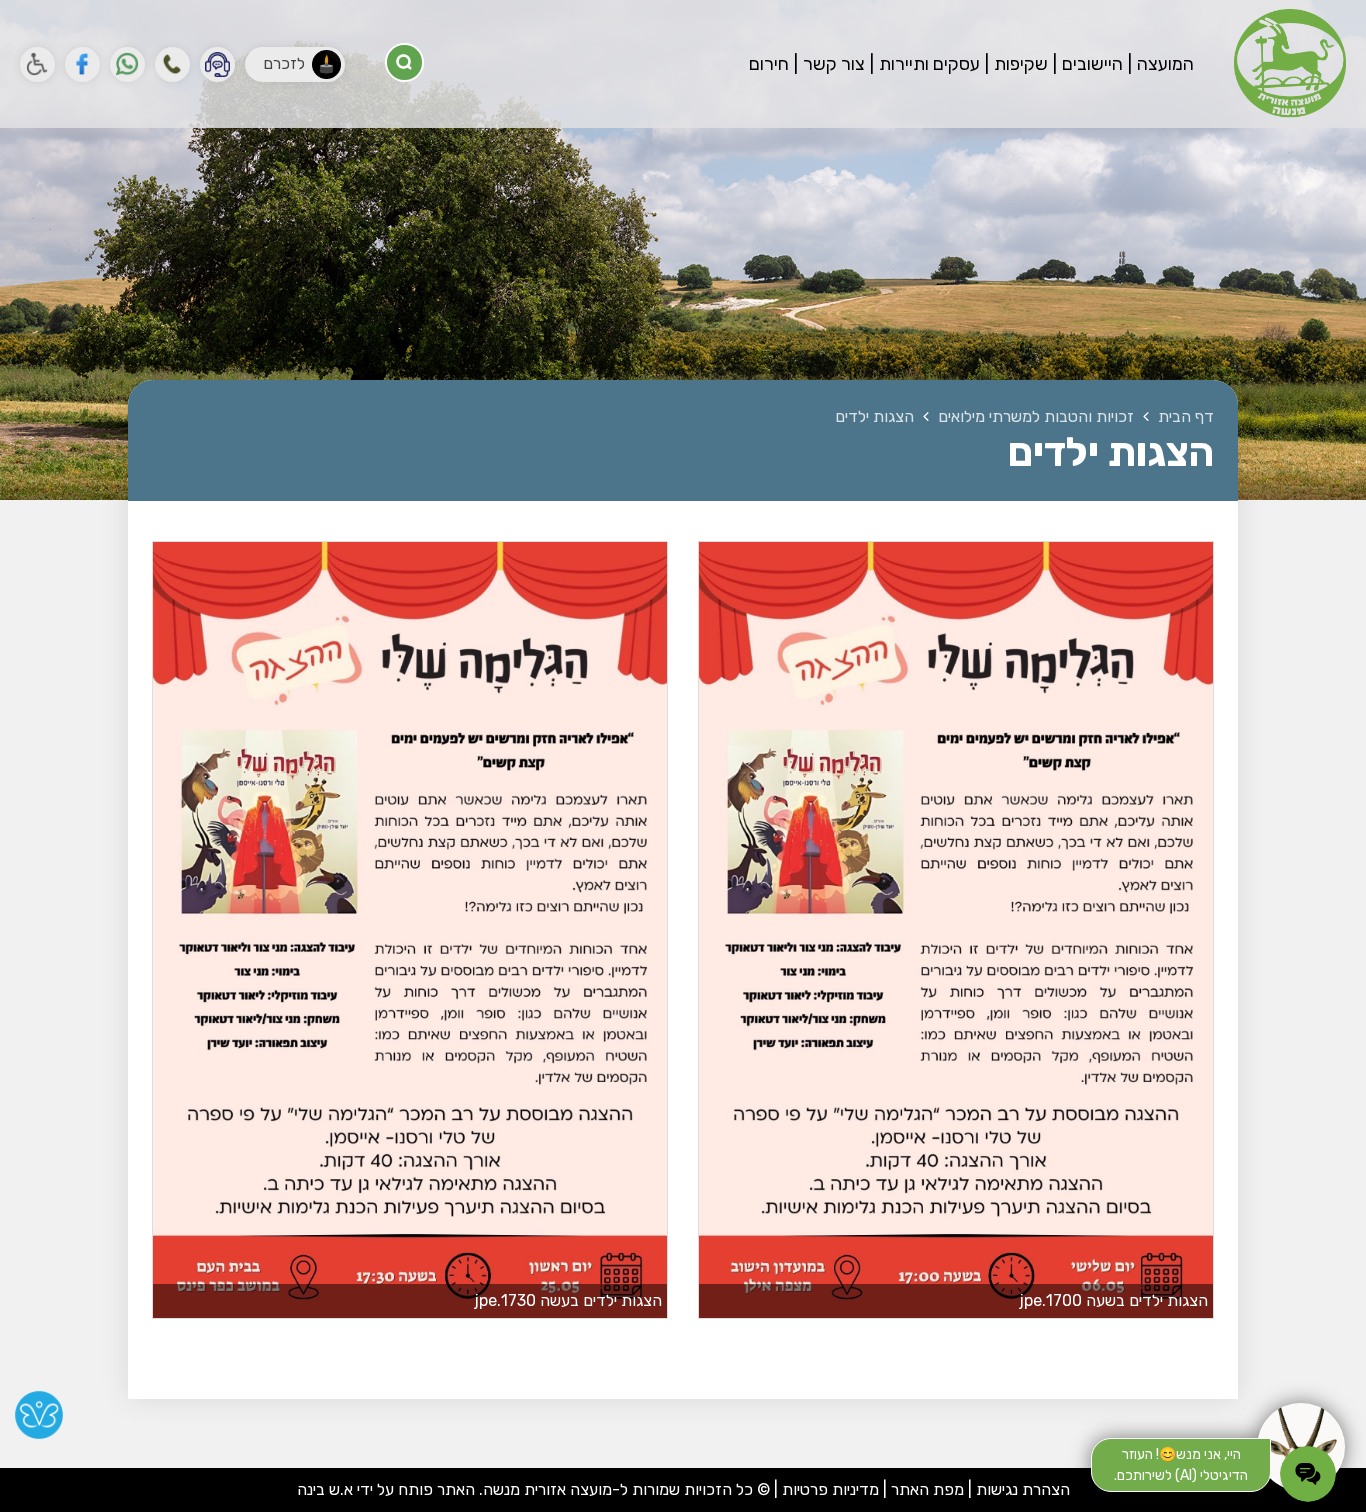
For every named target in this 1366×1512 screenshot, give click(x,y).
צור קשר (832, 64)
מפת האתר (927, 1489)
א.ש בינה (325, 1489)
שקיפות (1019, 64)
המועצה (1163, 64)
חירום (769, 64)
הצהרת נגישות (1023, 1489)
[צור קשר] (172, 64)
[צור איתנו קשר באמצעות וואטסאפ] (127, 64)
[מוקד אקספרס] (217, 64)
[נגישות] (37, 64)
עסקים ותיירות (927, 64)
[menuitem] (1160, 64)
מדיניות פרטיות (828, 1489)
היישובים (1090, 64)
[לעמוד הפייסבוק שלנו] (82, 64)
